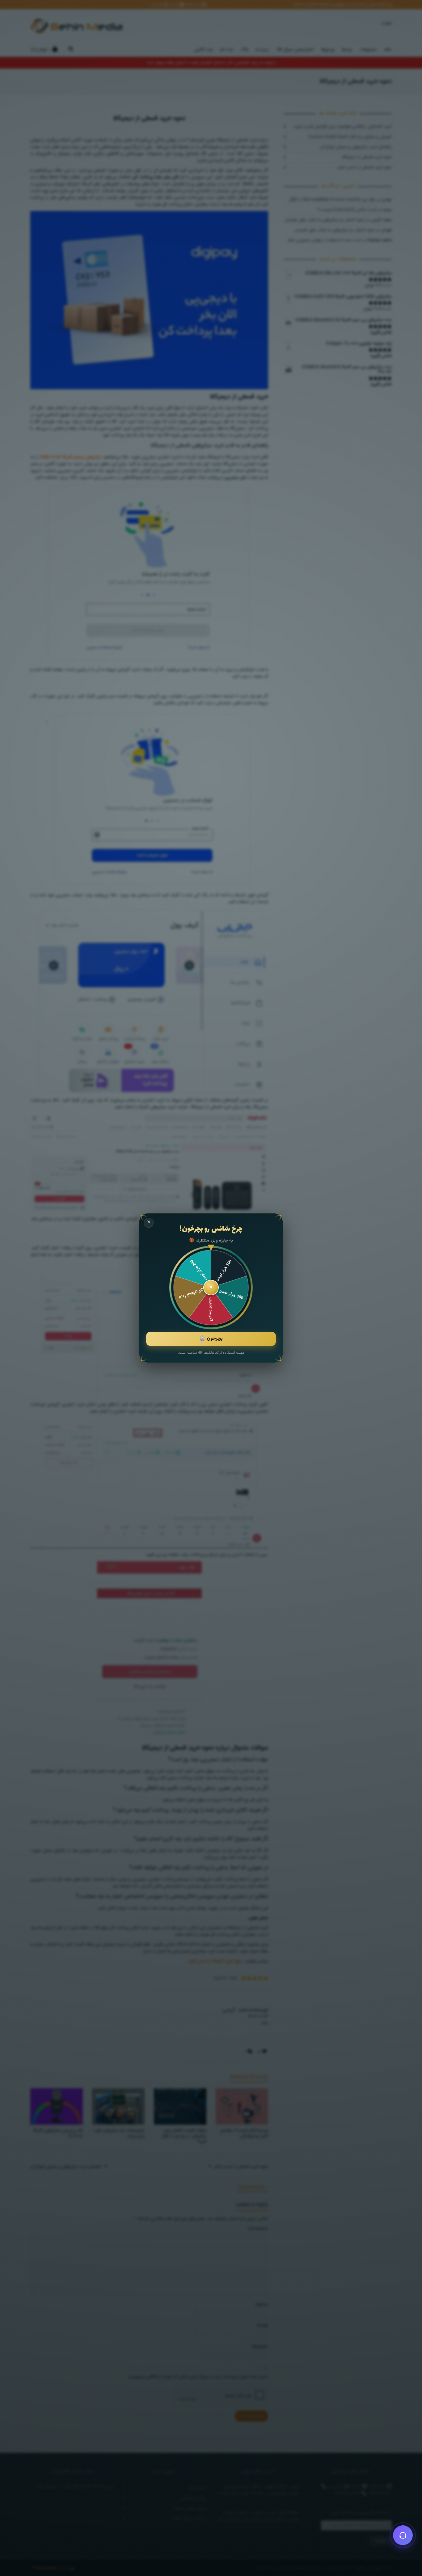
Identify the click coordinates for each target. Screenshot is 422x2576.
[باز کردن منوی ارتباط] (403, 2535)
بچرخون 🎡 (211, 1339)
